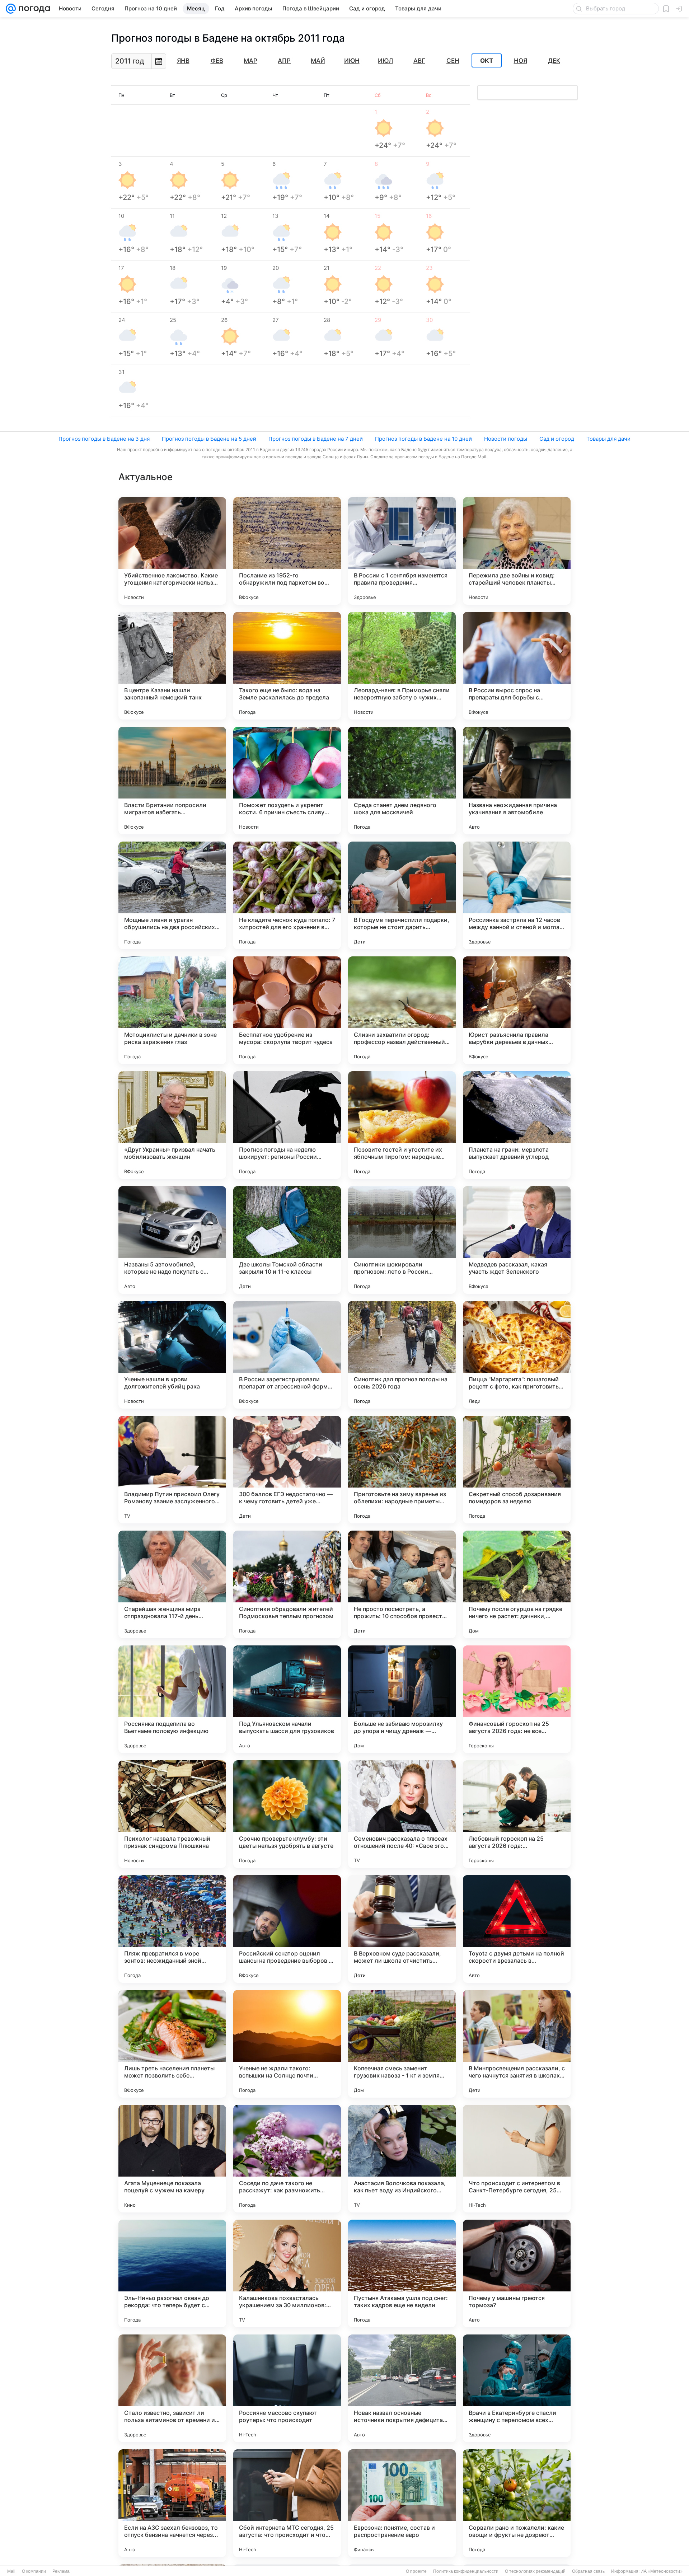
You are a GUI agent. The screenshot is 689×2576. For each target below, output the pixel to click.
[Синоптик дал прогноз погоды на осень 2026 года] (402, 1355)
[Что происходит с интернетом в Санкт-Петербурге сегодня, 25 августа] (517, 2159)
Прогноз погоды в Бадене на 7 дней (316, 439)
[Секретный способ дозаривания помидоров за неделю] (517, 1470)
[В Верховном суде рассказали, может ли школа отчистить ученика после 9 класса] (402, 1929)
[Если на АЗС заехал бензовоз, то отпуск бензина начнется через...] (172, 2503)
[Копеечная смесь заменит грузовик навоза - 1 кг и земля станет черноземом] (402, 2044)
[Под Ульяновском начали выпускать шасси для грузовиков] (287, 1699)
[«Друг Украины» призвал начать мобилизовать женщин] (172, 1125)
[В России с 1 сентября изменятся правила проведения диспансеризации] (402, 551)
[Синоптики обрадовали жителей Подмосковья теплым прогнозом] (287, 1584)
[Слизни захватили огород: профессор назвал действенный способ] (402, 1010)
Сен (453, 61)
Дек (554, 61)
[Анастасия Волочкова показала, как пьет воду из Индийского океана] (402, 2159)
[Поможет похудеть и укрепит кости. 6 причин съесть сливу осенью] (287, 781)
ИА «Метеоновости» (662, 2571)
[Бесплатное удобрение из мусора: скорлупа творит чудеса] (287, 1010)
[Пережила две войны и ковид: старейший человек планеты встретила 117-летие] (517, 551)
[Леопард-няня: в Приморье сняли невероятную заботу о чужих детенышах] (402, 666)
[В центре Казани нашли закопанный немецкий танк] (172, 666)
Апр (284, 61)
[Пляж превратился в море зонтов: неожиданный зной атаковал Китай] (172, 1929)
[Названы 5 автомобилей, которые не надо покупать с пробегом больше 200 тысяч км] (172, 1240)
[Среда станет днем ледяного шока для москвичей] (402, 781)
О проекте (416, 2571)
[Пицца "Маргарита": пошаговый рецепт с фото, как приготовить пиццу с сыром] (517, 1355)
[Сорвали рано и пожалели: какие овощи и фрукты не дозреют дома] (517, 2503)
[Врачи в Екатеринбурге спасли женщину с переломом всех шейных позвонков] (517, 2388)
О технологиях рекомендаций (535, 2571)
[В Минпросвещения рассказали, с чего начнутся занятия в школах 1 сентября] (517, 2044)
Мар (250, 61)
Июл (385, 61)
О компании (34, 2571)
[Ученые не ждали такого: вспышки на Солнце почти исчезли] (287, 2044)
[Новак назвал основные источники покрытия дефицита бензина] (402, 2388)
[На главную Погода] (33, 9)
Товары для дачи (608, 439)
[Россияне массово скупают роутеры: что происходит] (287, 2388)
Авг (419, 61)
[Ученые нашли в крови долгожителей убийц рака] (172, 1355)
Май (318, 61)
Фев (217, 61)
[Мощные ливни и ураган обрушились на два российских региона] (172, 895)
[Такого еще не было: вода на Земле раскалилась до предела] (287, 666)
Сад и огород (557, 439)
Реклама (61, 2571)
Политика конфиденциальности (466, 2571)
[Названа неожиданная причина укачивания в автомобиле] (517, 781)
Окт (487, 61)
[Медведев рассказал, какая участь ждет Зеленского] (517, 1240)
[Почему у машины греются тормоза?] (517, 2273)
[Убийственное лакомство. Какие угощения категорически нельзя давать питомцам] (172, 551)
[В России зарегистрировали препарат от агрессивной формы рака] (287, 1355)
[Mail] (11, 9)
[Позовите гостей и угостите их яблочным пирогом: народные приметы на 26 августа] (402, 1125)
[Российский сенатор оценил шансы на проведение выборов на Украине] (287, 1929)
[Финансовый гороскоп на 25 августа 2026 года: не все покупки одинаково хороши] (517, 1699)
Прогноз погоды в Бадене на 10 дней (423, 439)
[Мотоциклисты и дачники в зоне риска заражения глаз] (172, 1010)
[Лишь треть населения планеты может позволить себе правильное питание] (172, 2044)
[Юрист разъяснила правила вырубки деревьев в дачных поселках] (517, 1010)
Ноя (521, 61)
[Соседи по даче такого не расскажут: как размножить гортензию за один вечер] (287, 2159)
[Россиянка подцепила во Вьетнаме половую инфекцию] (172, 1699)
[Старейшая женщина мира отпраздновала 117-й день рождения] (172, 1584)
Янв (183, 61)
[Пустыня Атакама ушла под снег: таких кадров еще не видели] (402, 2273)
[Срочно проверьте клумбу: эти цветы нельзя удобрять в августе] (287, 1814)
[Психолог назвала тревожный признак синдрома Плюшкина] (172, 1814)
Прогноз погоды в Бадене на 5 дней (209, 439)
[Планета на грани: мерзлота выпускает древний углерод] (517, 1125)
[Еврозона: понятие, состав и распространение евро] (402, 2503)
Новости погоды (506, 439)
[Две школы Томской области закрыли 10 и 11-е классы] (287, 1240)
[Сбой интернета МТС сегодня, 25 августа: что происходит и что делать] (287, 2503)
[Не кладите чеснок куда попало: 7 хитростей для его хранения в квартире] (287, 895)
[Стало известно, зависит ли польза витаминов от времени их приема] (172, 2388)
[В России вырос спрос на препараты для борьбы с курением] (517, 666)
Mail (11, 2571)
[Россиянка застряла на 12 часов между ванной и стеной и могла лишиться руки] (517, 895)
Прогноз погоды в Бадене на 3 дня (104, 439)
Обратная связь (588, 2571)
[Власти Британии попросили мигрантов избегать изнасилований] (172, 781)
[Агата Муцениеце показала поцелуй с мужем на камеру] (172, 2159)
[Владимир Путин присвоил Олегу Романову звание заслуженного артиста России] (172, 1470)
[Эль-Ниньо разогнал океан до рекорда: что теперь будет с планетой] (172, 2273)
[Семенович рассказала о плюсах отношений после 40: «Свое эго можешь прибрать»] (402, 1814)
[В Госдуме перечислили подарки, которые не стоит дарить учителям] (402, 895)
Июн (352, 61)
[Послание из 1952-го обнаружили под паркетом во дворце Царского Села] (287, 551)
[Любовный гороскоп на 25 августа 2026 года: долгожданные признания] (517, 1814)
